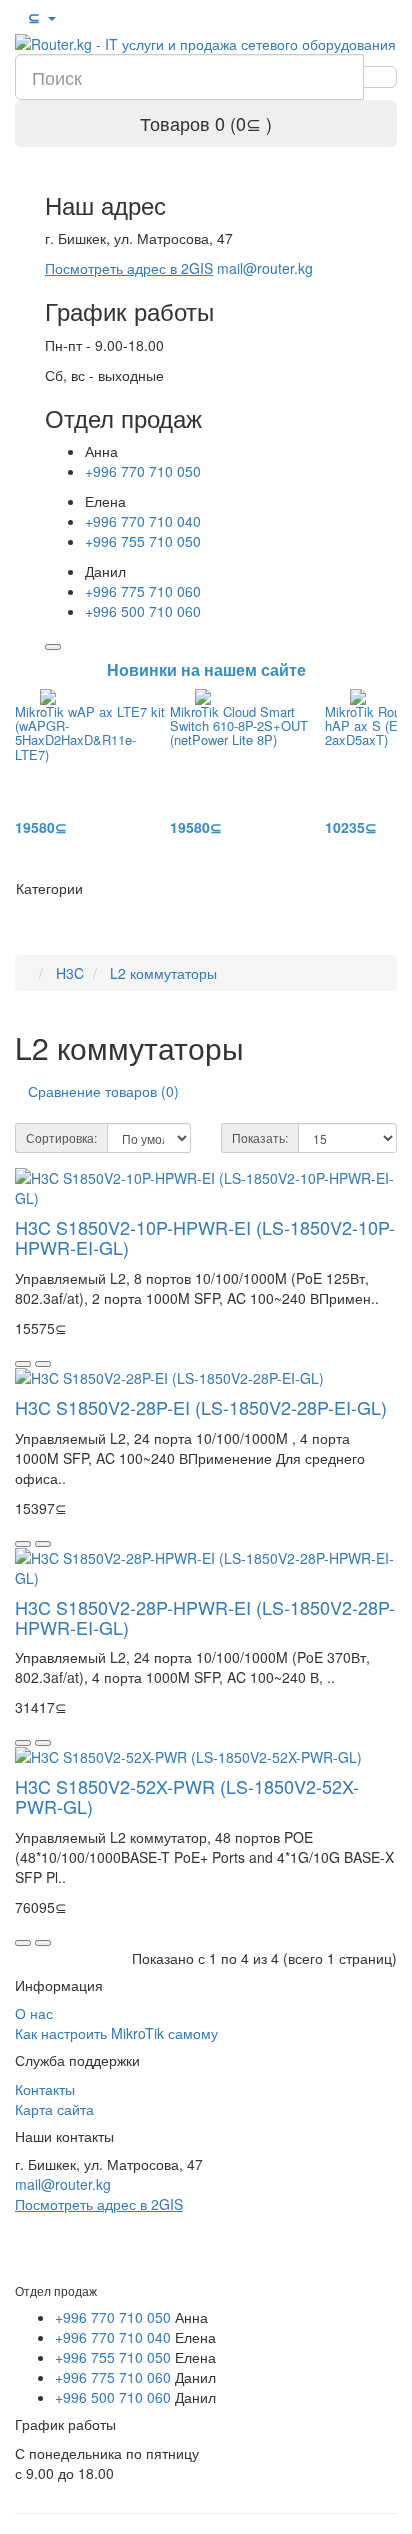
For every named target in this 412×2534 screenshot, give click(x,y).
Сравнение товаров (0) (103, 1091)
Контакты (45, 2089)
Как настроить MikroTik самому (116, 2033)
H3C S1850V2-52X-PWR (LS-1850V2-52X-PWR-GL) (187, 1796)
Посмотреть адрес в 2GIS (129, 268)
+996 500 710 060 (143, 611)
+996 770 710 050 (143, 471)
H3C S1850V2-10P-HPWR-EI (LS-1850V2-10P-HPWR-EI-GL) (205, 1237)
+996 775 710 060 (143, 591)
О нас (34, 2013)
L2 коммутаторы (163, 973)
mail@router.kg (265, 268)
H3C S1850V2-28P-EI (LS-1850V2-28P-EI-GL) (201, 1407)
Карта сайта (54, 2109)
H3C (70, 973)
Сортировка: (61, 1137)
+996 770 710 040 (143, 521)
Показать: (260, 1137)
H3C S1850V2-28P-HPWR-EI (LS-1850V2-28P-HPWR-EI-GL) (205, 1617)
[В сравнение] (43, 1364)
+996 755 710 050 (143, 541)
